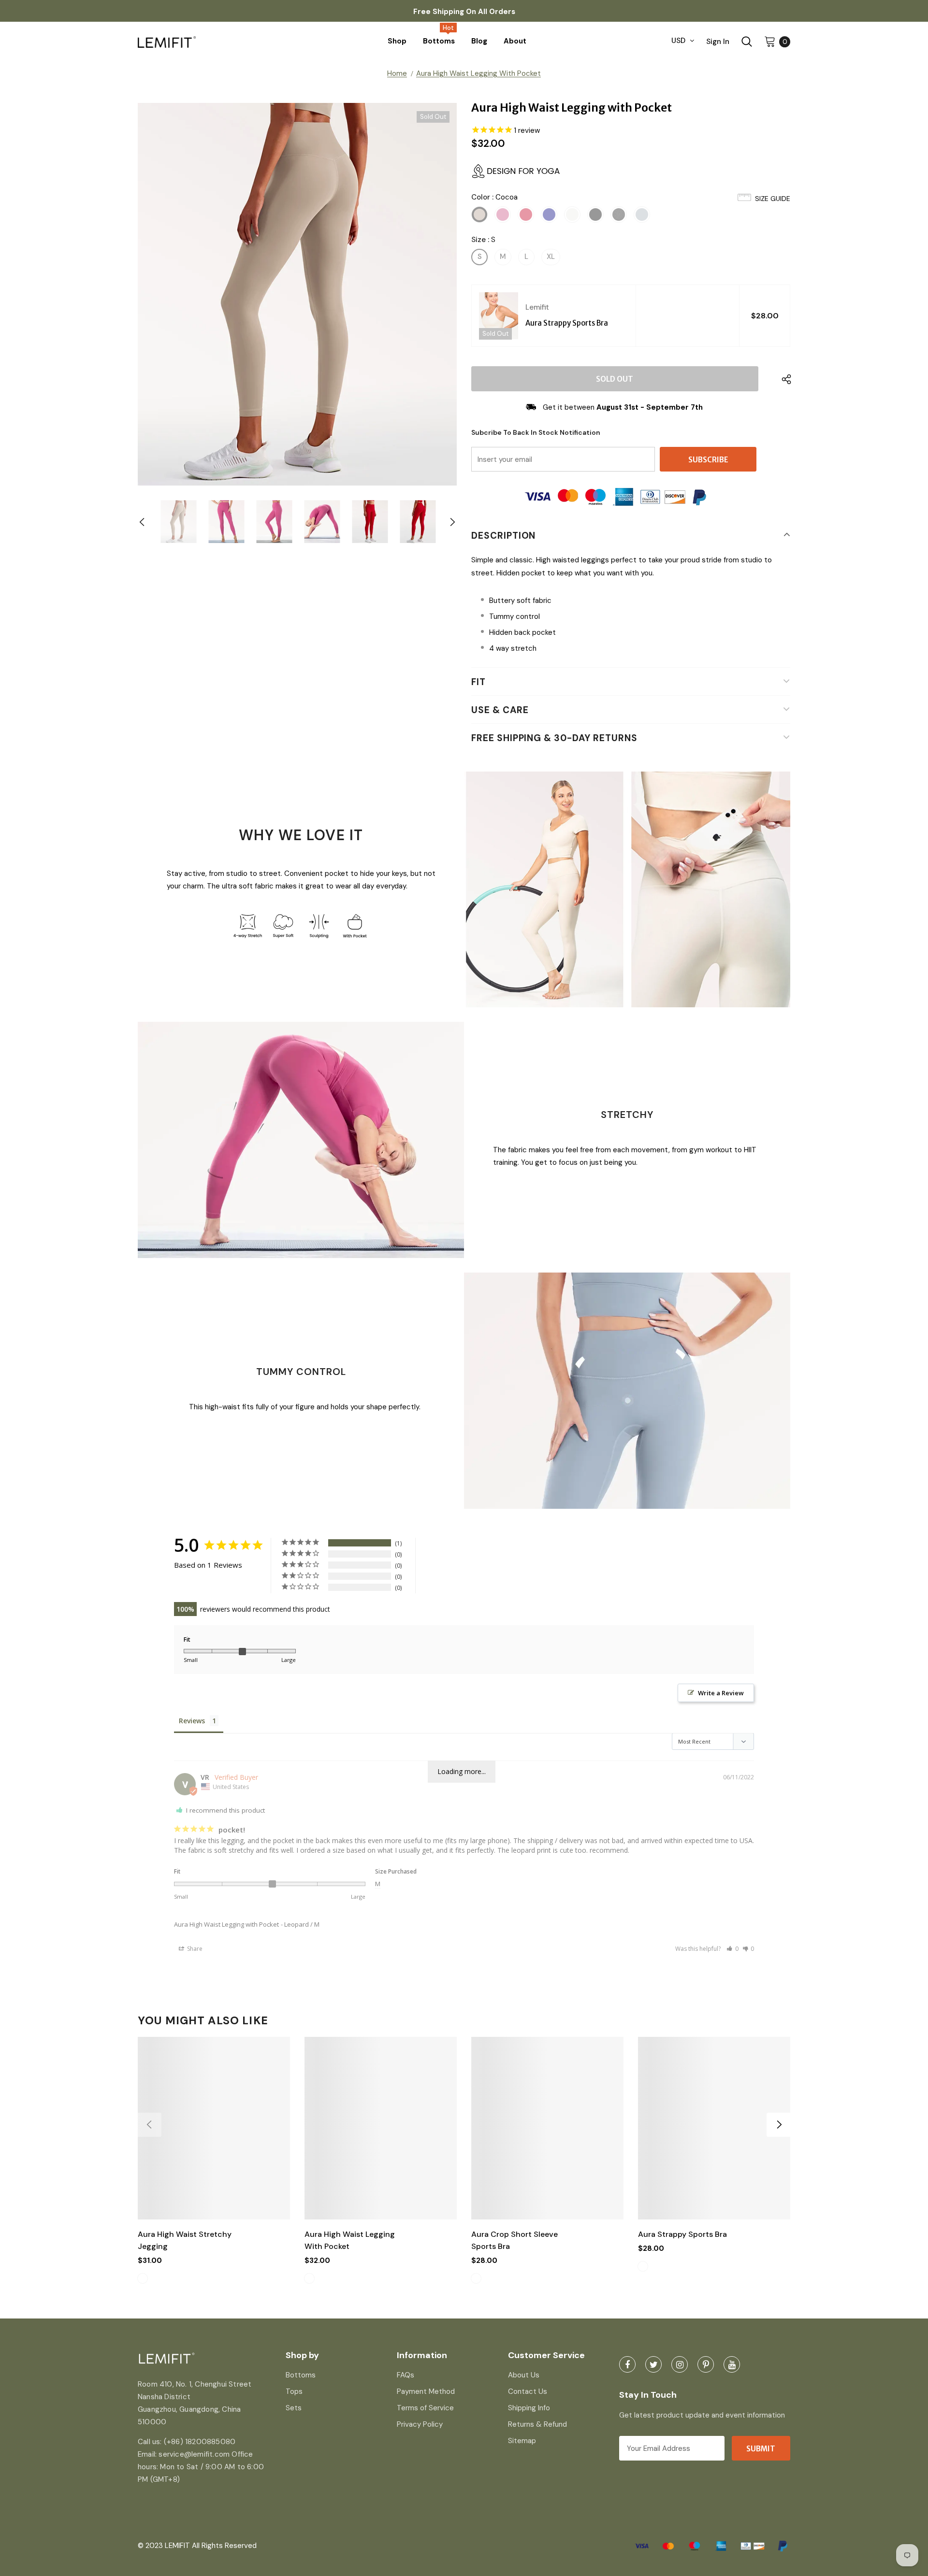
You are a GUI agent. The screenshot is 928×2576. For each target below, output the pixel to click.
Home (397, 73)
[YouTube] (732, 2364)
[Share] (784, 379)
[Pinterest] (706, 2364)
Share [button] (194, 1949)
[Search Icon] (747, 42)
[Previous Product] (149, 2125)
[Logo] (219, 41)
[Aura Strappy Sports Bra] (499, 316)
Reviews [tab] (192, 1721)
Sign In (718, 42)
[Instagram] (680, 2364)
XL (551, 257)
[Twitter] (653, 2364)
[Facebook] (627, 2364)
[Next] (445, 522)
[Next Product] (779, 2125)
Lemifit (537, 307)
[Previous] (150, 522)
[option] (297, 294)
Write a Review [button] (721, 1693)
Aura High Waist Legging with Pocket (226, 1924)
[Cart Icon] (770, 41)
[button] (732, 1949)
